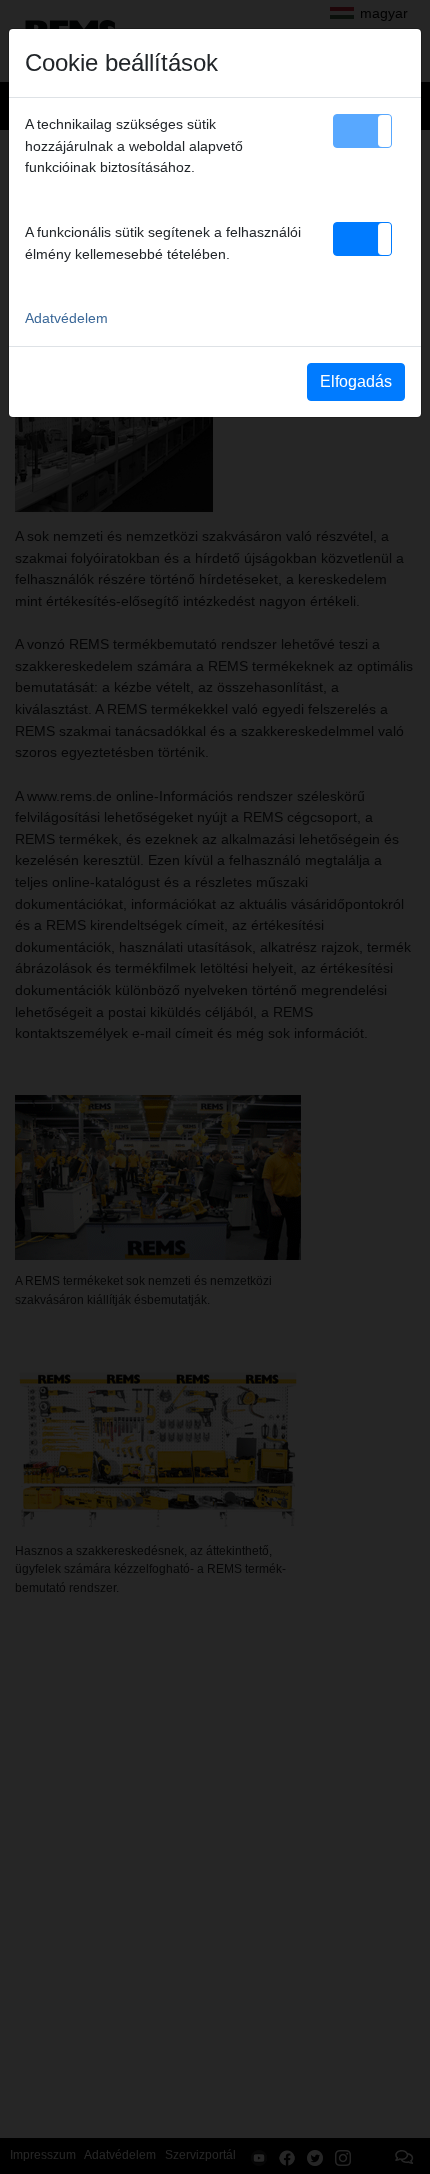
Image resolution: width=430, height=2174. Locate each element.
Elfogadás (356, 381)
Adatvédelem (66, 318)
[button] (362, 131)
